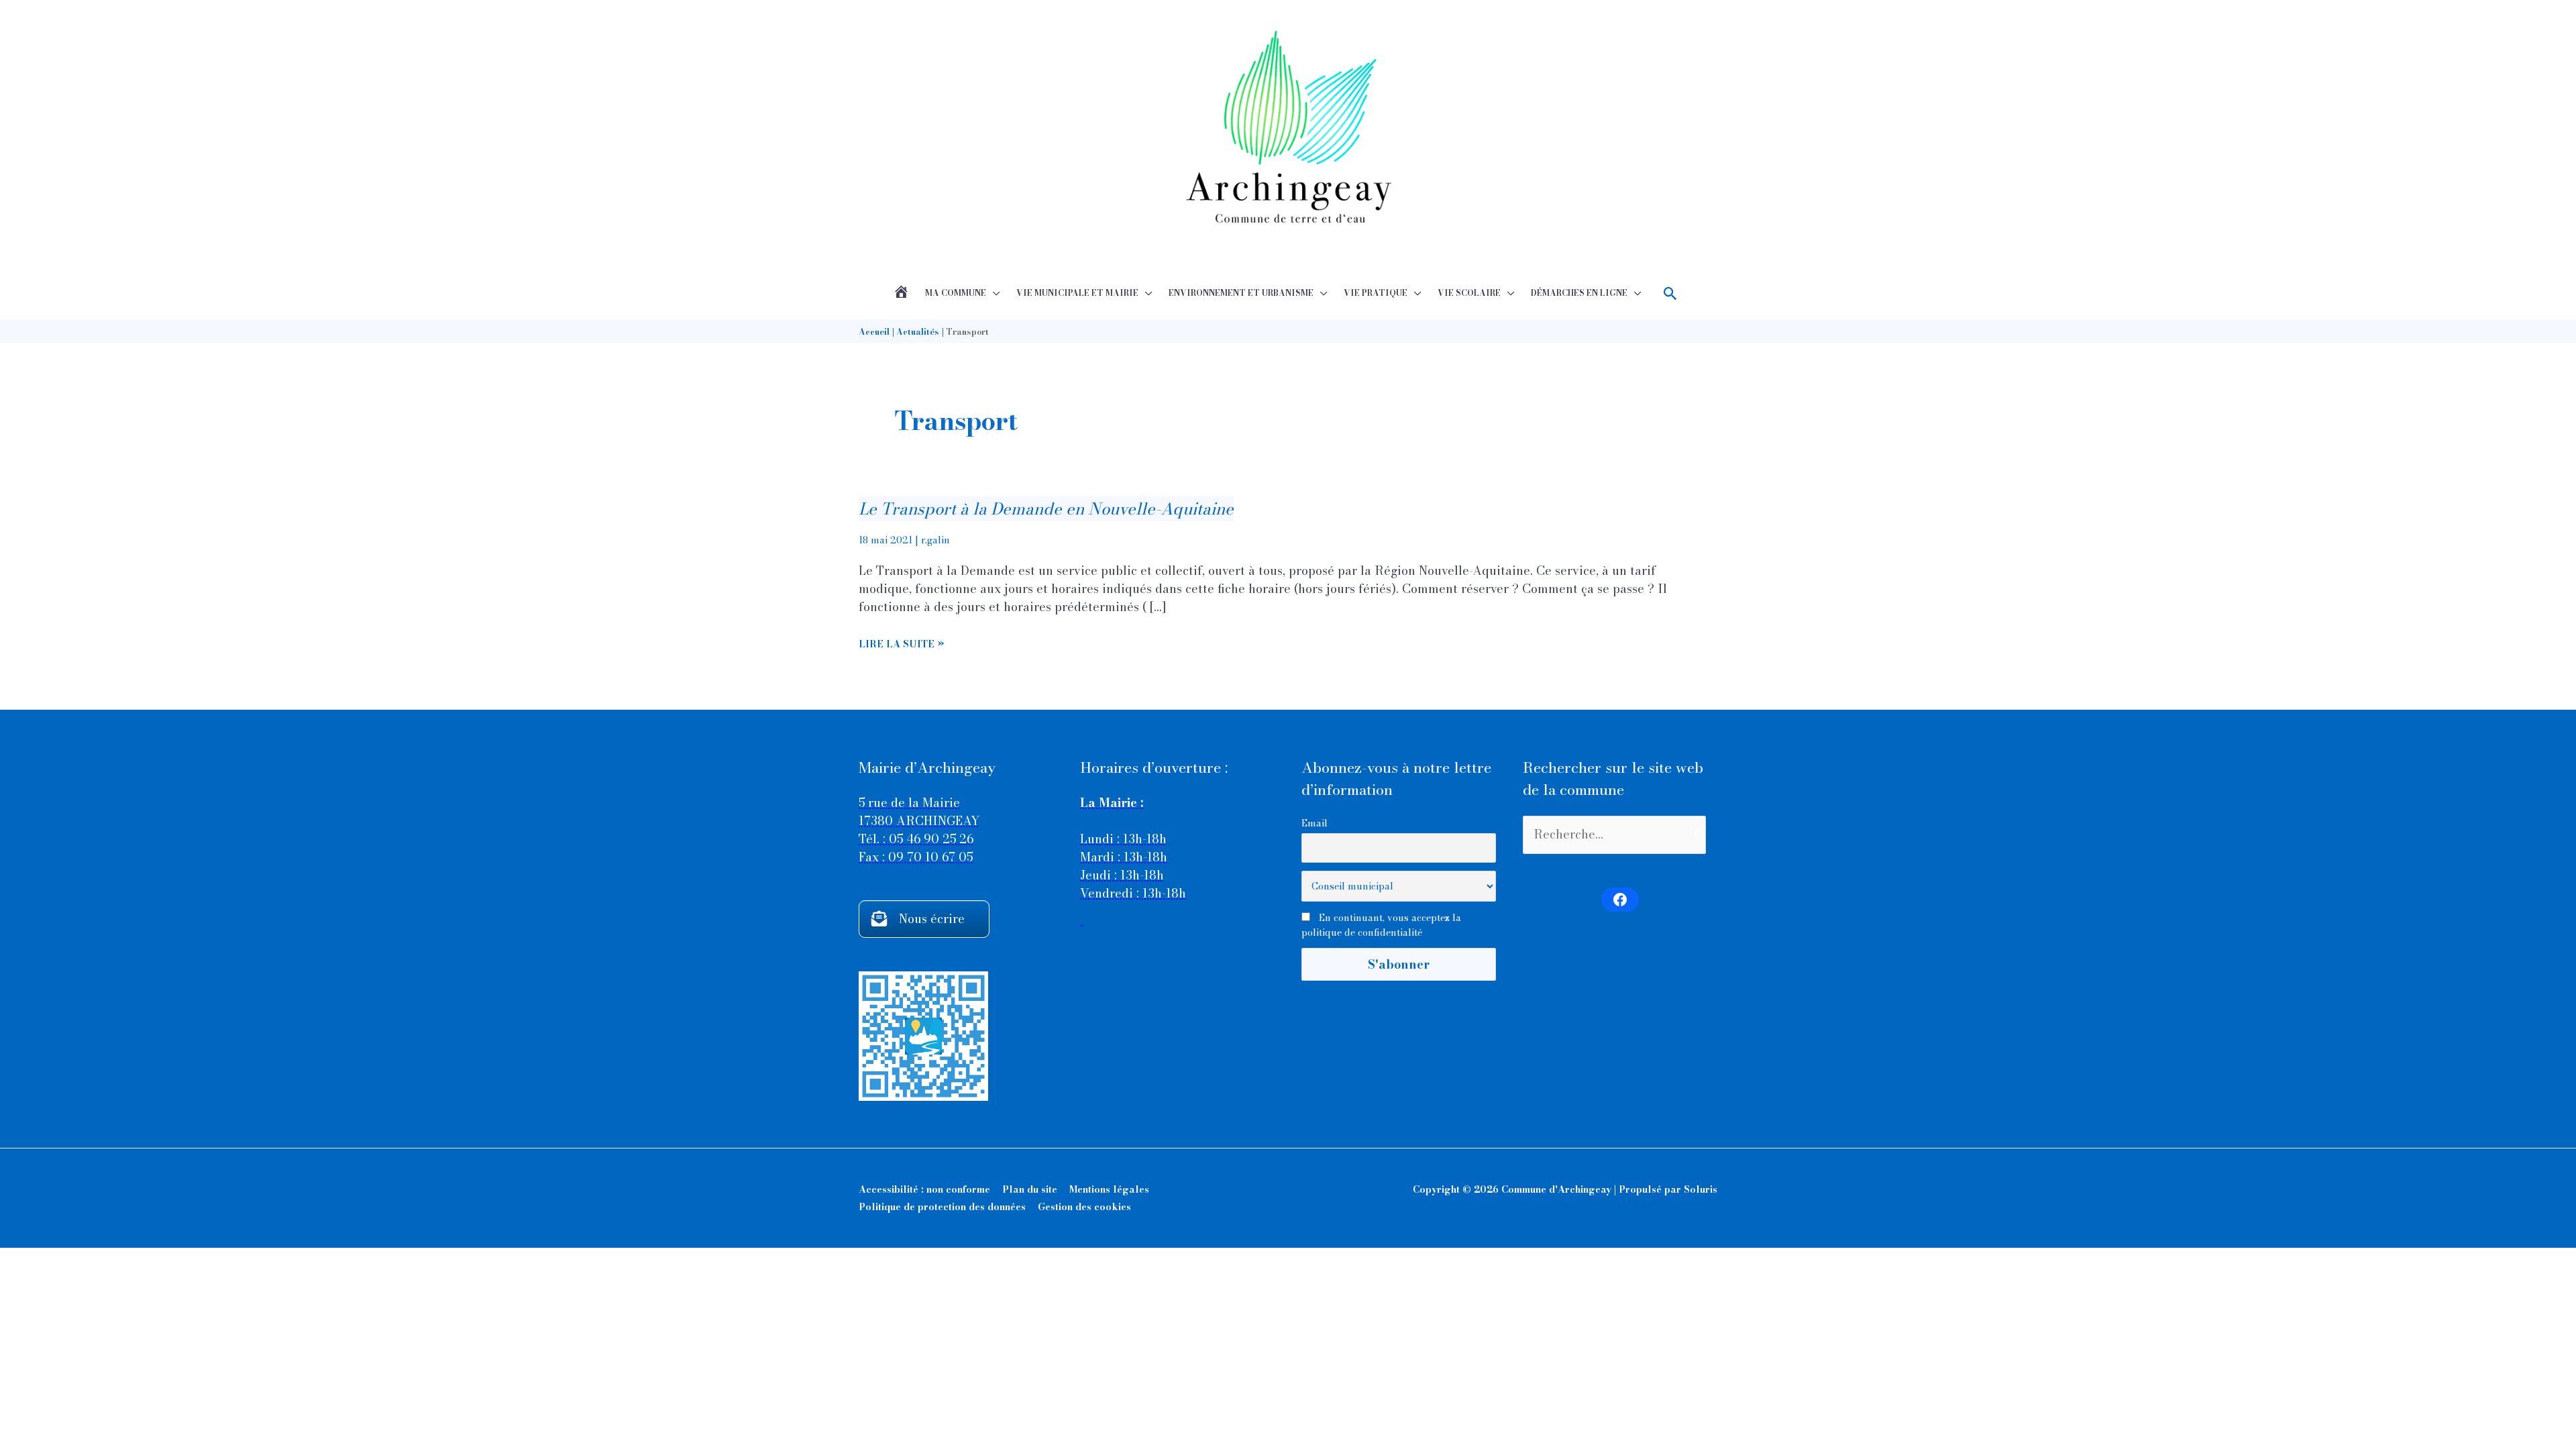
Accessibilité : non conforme (924, 1189)
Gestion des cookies (1084, 1207)
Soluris (1701, 1189)
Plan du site (1030, 1189)
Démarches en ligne (1579, 293)
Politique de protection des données (942, 1207)
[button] (1671, 293)
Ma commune (956, 293)
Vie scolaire (1469, 293)
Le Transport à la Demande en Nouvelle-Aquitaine (1046, 509)
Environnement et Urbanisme (1241, 293)
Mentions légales (1109, 1189)
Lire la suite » (902, 644)
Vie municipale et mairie (1077, 293)
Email (1314, 823)
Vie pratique (1376, 293)
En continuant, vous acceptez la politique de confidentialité (1381, 925)
